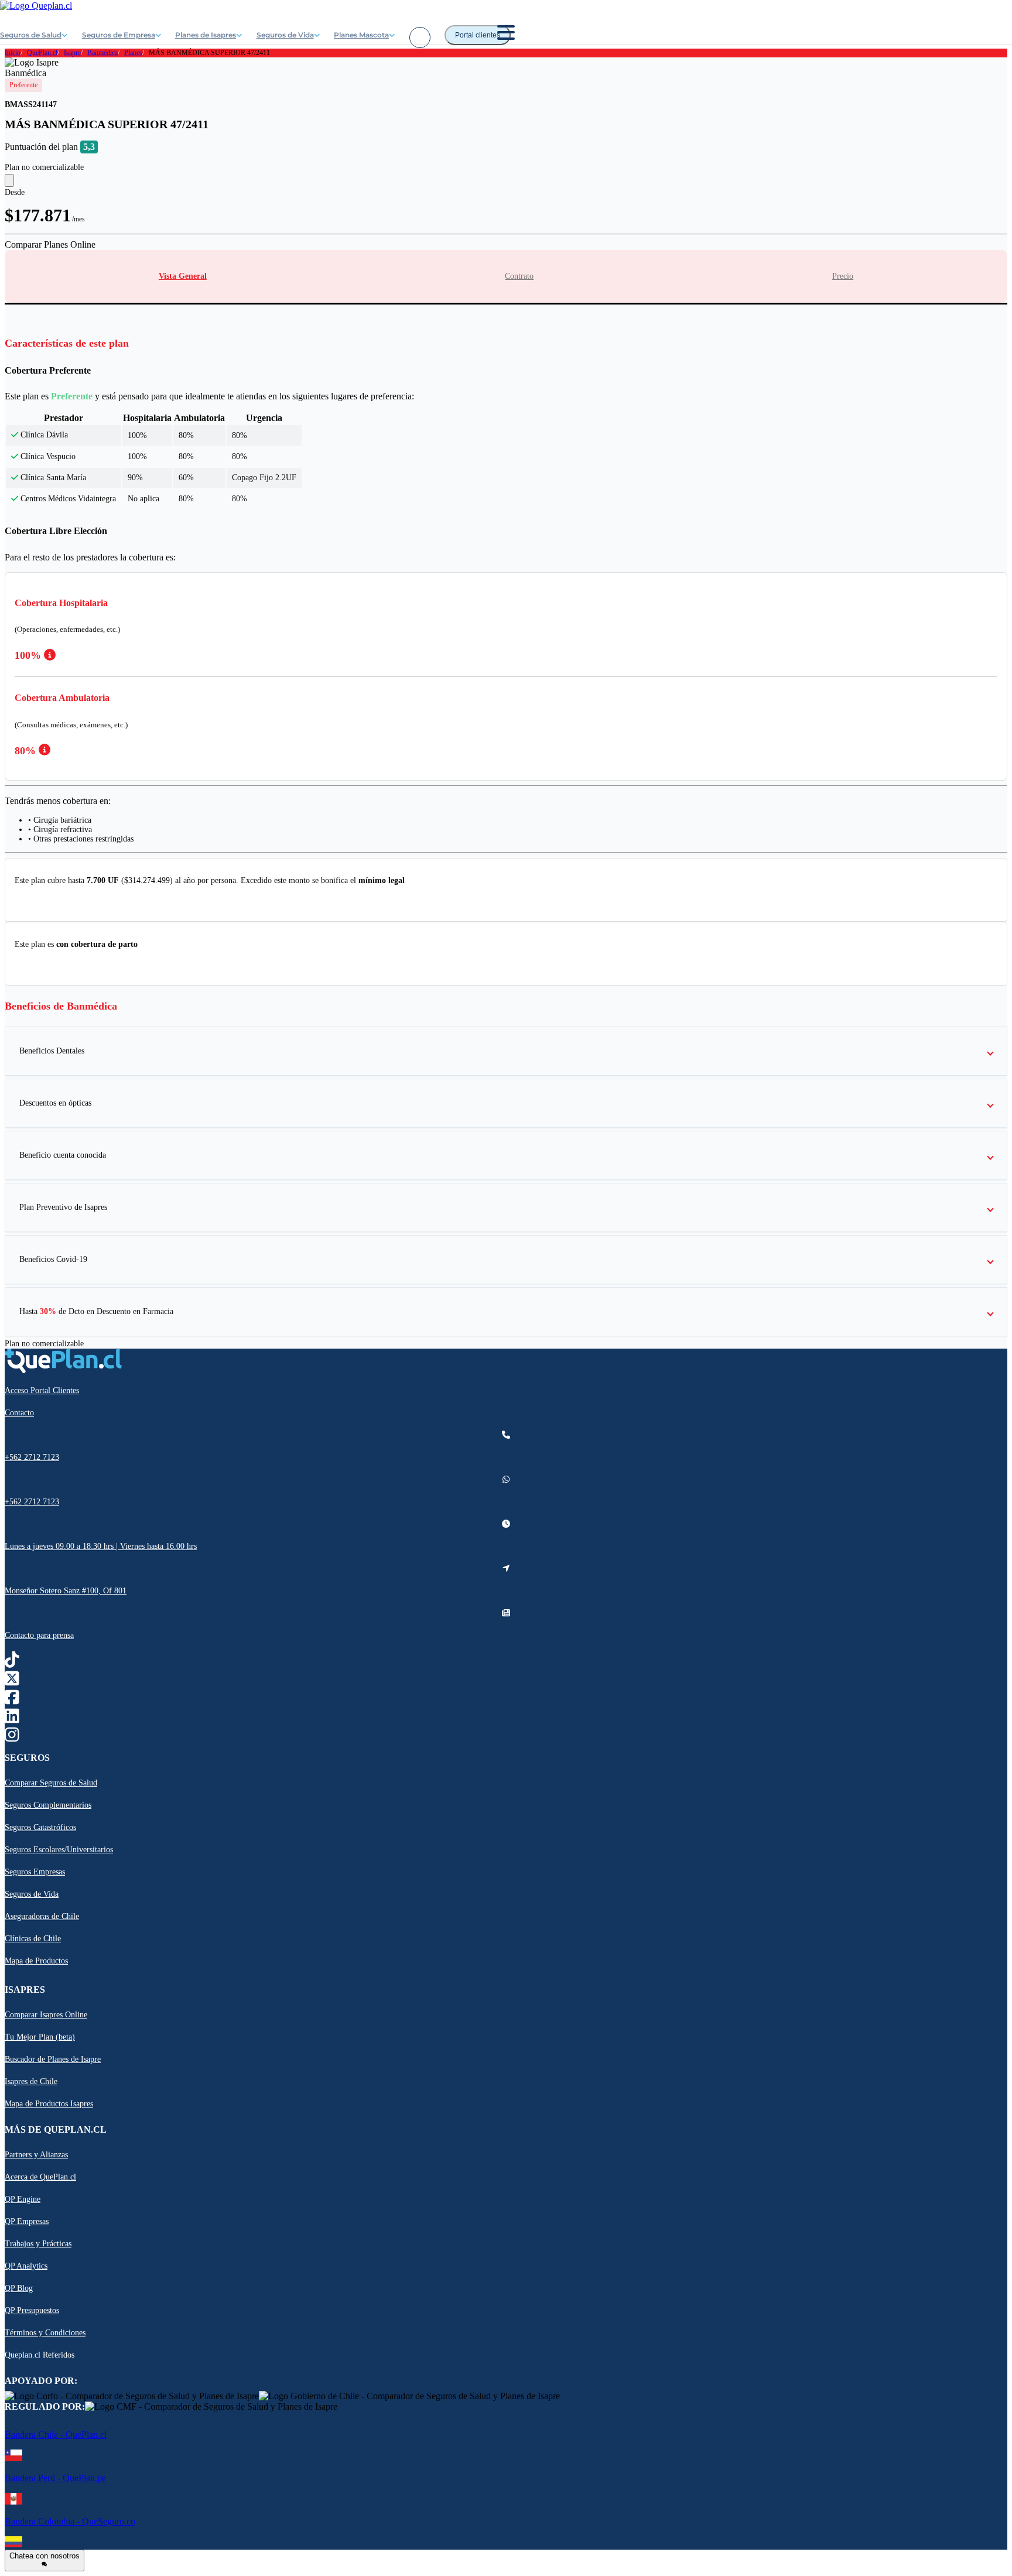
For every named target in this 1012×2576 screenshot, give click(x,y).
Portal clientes (478, 35)
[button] (506, 1051)
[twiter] (12, 1681)
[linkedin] (12, 1718)
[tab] (183, 276)
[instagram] (12, 1737)
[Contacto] (420, 37)
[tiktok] (12, 1662)
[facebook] (12, 1700)
